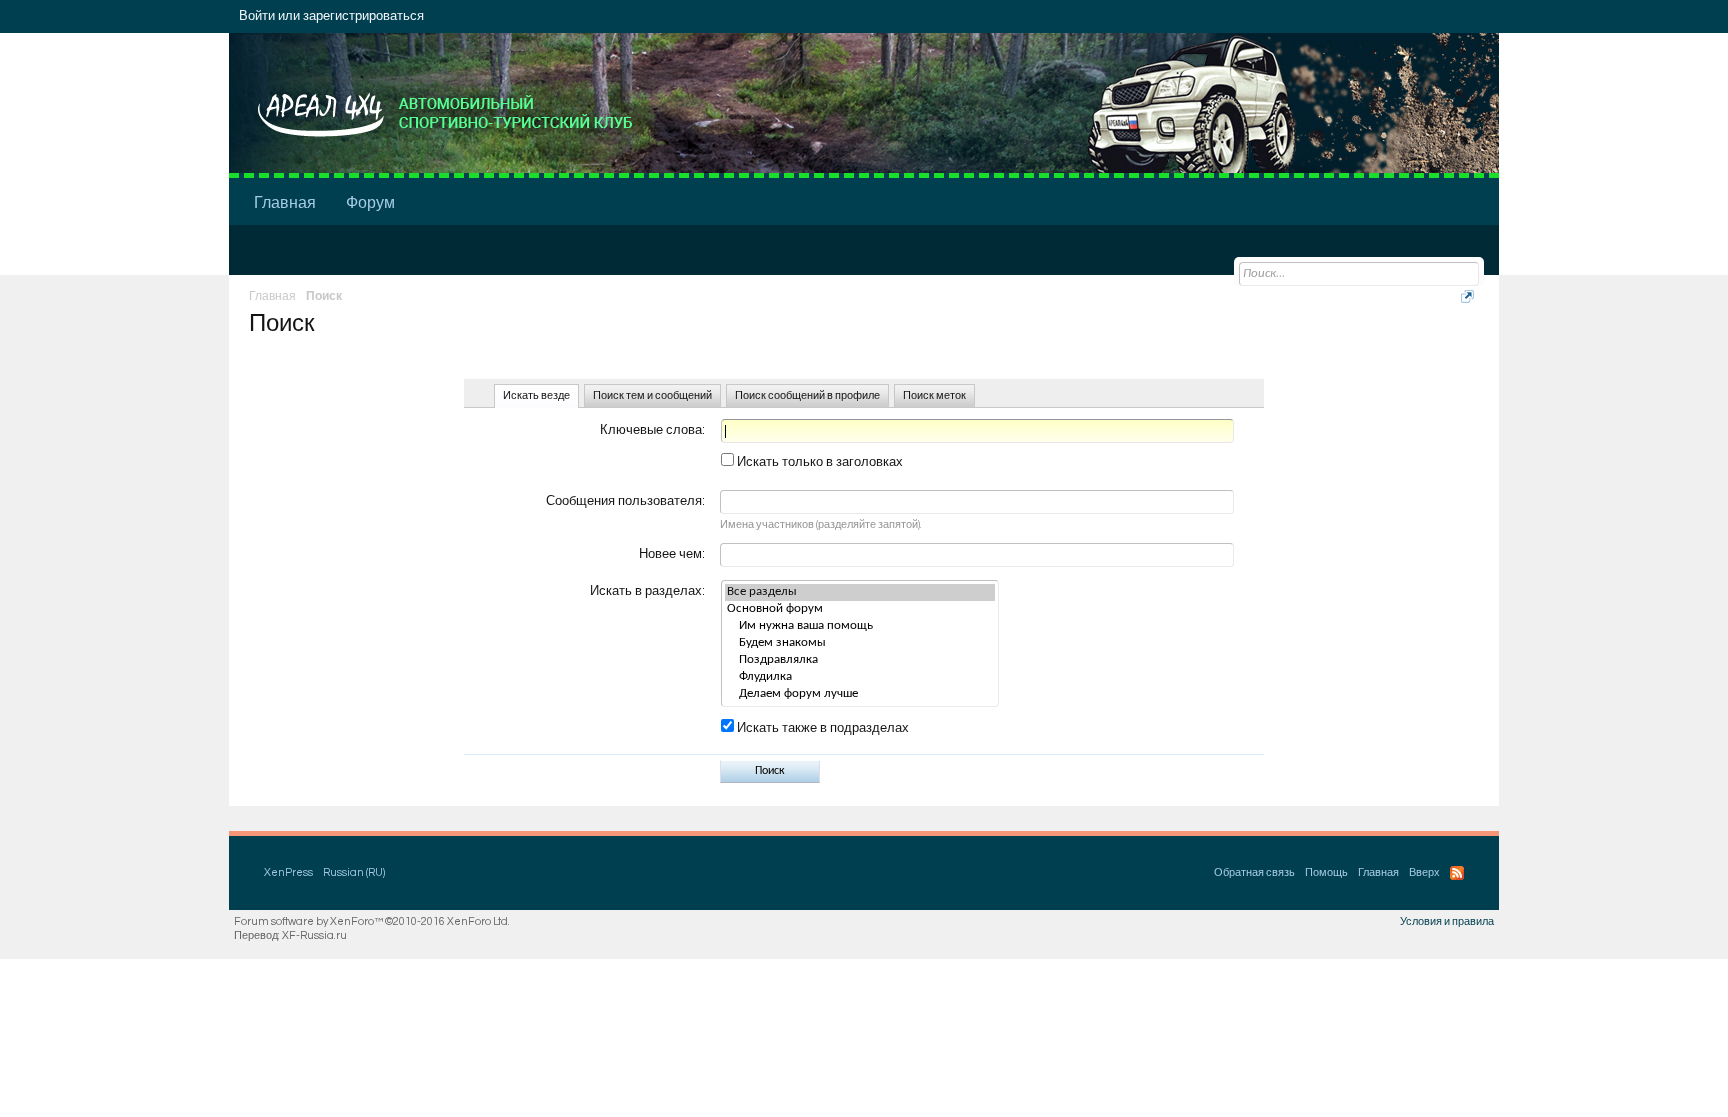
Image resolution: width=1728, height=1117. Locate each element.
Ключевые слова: (652, 430)
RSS (1457, 873)
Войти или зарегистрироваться (331, 16)
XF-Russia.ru (314, 935)
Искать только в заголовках (818, 462)
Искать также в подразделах (821, 728)
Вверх (1424, 872)
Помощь (1326, 872)
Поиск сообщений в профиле (807, 395)
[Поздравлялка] (860, 660)
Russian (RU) (354, 872)
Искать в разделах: (647, 591)
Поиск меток (934, 395)
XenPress (288, 872)
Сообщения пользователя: (625, 501)
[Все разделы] (860, 592)
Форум (370, 203)
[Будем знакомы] (860, 643)
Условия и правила (1447, 921)
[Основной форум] (860, 609)
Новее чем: (672, 554)
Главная (285, 203)
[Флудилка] (860, 677)
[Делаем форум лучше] (860, 694)
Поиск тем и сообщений (652, 395)
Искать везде (536, 395)
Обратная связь (1254, 872)
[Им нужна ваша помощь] (860, 626)
